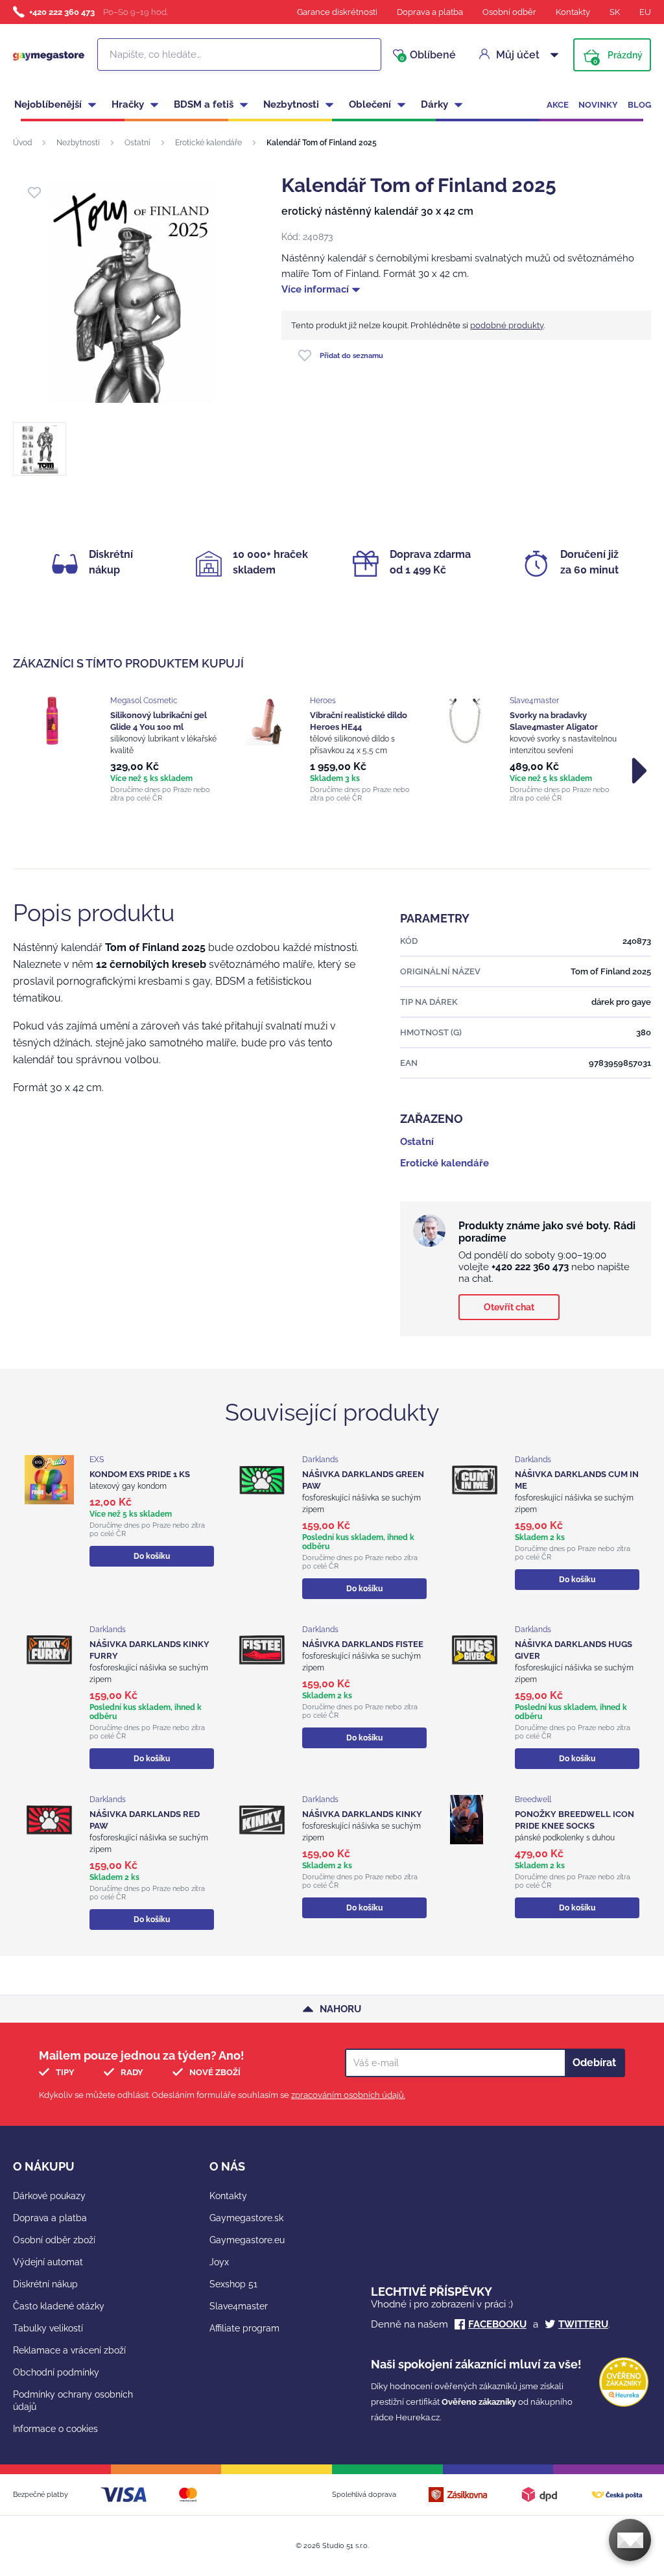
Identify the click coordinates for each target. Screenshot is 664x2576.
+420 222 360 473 (62, 12)
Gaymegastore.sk (246, 2218)
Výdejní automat (48, 2262)
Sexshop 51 (233, 2284)
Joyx (219, 2262)
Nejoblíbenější (48, 104)
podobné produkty (507, 325)
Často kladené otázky (59, 2306)
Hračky (128, 104)
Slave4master (239, 2306)
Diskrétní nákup (45, 2284)
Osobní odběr (509, 12)
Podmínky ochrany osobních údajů (73, 2401)
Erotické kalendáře (208, 143)
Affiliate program (244, 2328)
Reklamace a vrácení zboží (69, 2350)
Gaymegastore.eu (247, 2240)
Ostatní (137, 143)
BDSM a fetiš (204, 104)
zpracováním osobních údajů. (348, 2095)
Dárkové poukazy (49, 2196)
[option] (132, 749)
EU (645, 12)
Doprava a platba (430, 12)
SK (615, 12)
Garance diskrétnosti (337, 12)
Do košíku (152, 1556)
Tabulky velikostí (48, 2328)
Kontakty (573, 12)
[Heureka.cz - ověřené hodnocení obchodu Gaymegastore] (624, 2404)
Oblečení (370, 104)
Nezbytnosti (291, 104)
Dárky (434, 104)
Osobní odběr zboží (54, 2240)
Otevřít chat (509, 1307)
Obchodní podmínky (56, 2372)
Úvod (22, 143)
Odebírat (594, 2063)
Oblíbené (428, 55)
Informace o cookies (55, 2429)
